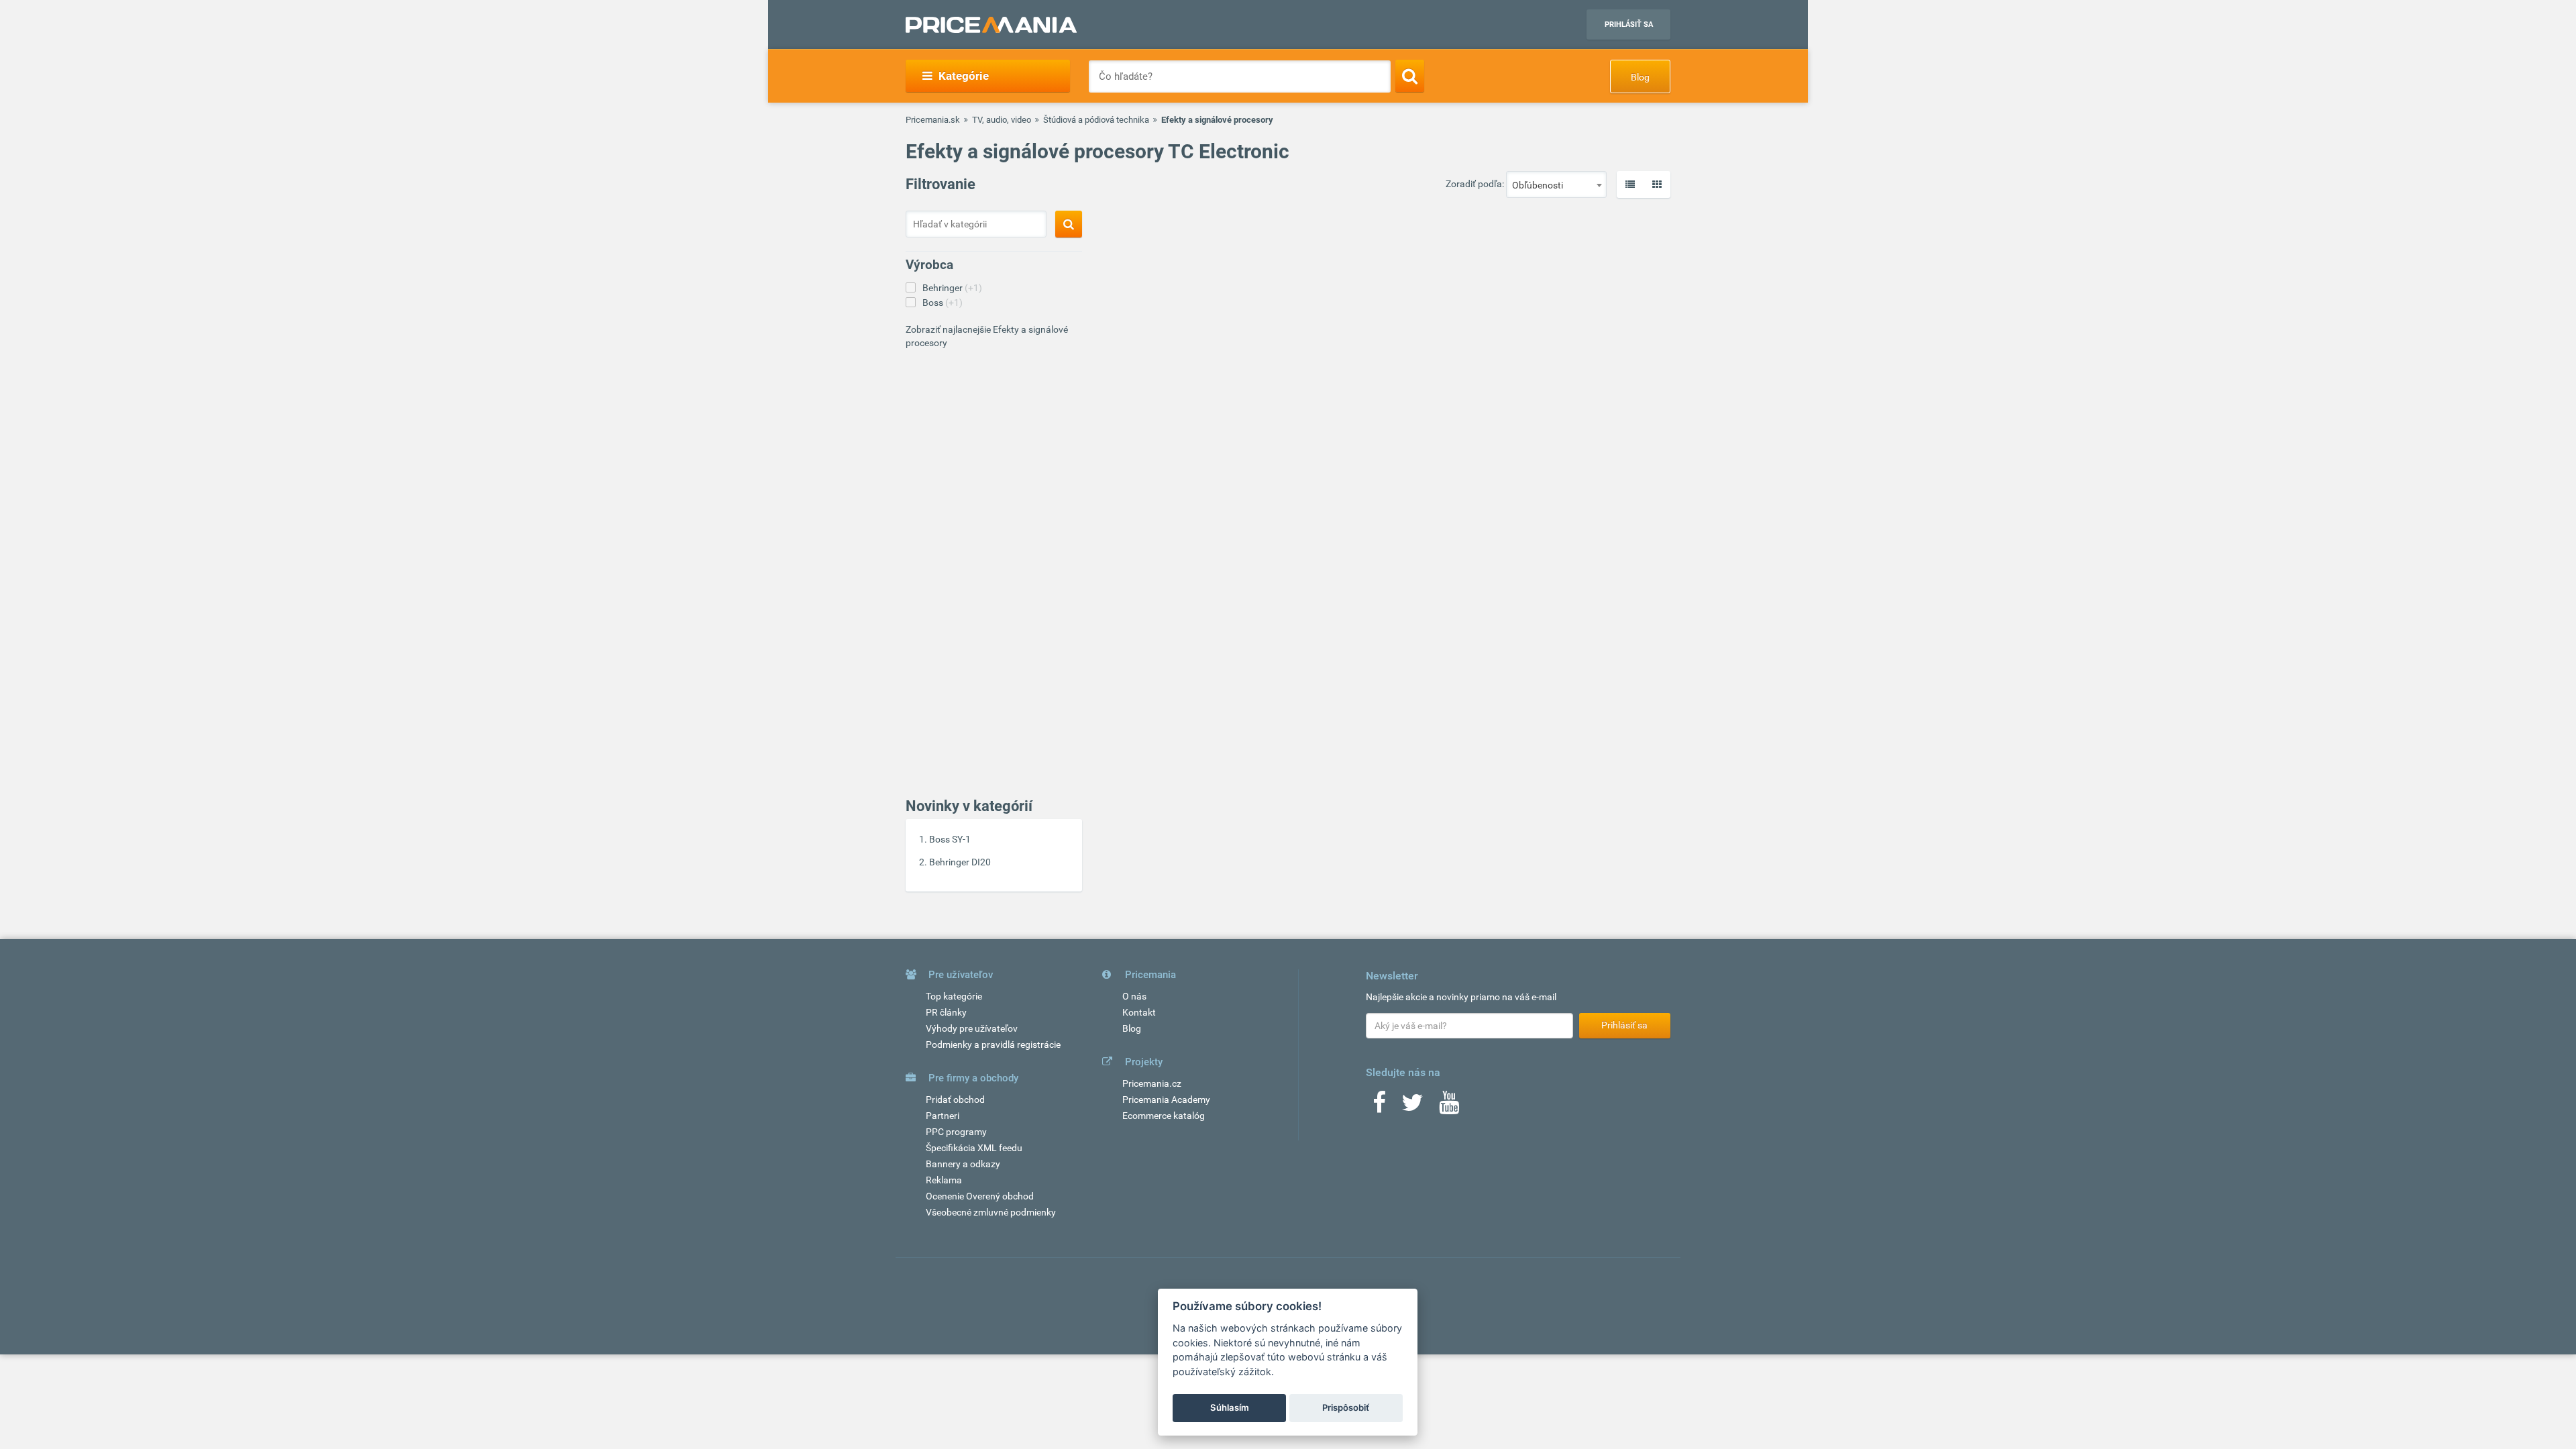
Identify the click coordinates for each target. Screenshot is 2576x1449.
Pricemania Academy (1166, 1099)
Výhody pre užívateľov (972, 1028)
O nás (1134, 996)
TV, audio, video (1002, 120)
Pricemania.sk (933, 120)
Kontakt (1139, 1012)
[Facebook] (1379, 1107)
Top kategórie (954, 996)
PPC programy (956, 1132)
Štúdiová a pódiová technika (1096, 120)
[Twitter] (1412, 1107)
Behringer (952, 288)
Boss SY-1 (950, 839)
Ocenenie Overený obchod (980, 1196)
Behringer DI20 (960, 862)
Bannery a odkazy (963, 1164)
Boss (943, 303)
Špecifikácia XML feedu (974, 1148)
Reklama (944, 1180)
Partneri (943, 1116)
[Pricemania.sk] (991, 25)
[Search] (1410, 76)
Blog (1640, 77)
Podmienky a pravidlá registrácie (993, 1044)
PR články (946, 1012)
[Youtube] (1449, 1107)
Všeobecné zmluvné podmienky (991, 1212)
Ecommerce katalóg (1164, 1116)
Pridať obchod (955, 1099)
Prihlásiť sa (1629, 24)
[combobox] (1556, 184)
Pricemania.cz (1152, 1083)
